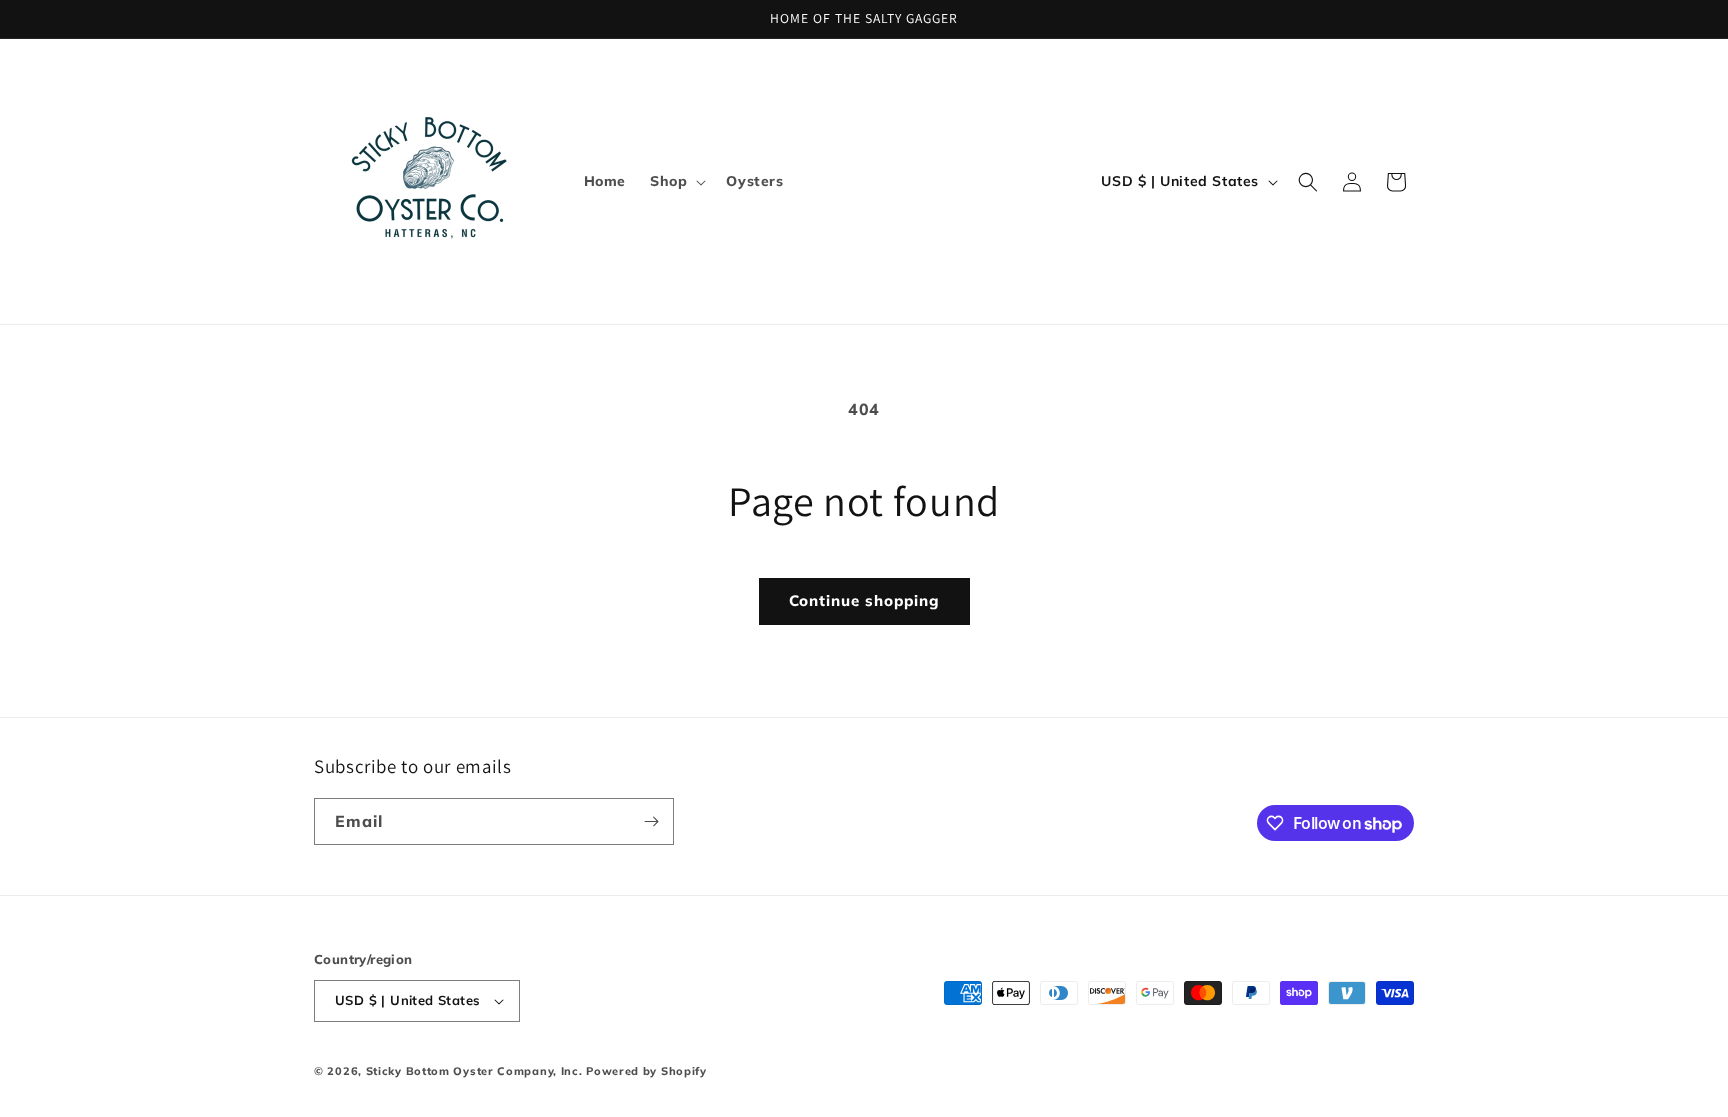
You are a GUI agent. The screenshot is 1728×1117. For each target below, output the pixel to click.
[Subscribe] (651, 821)
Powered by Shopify (646, 1071)
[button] (676, 181)
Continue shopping (864, 600)
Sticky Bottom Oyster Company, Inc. (474, 1071)
